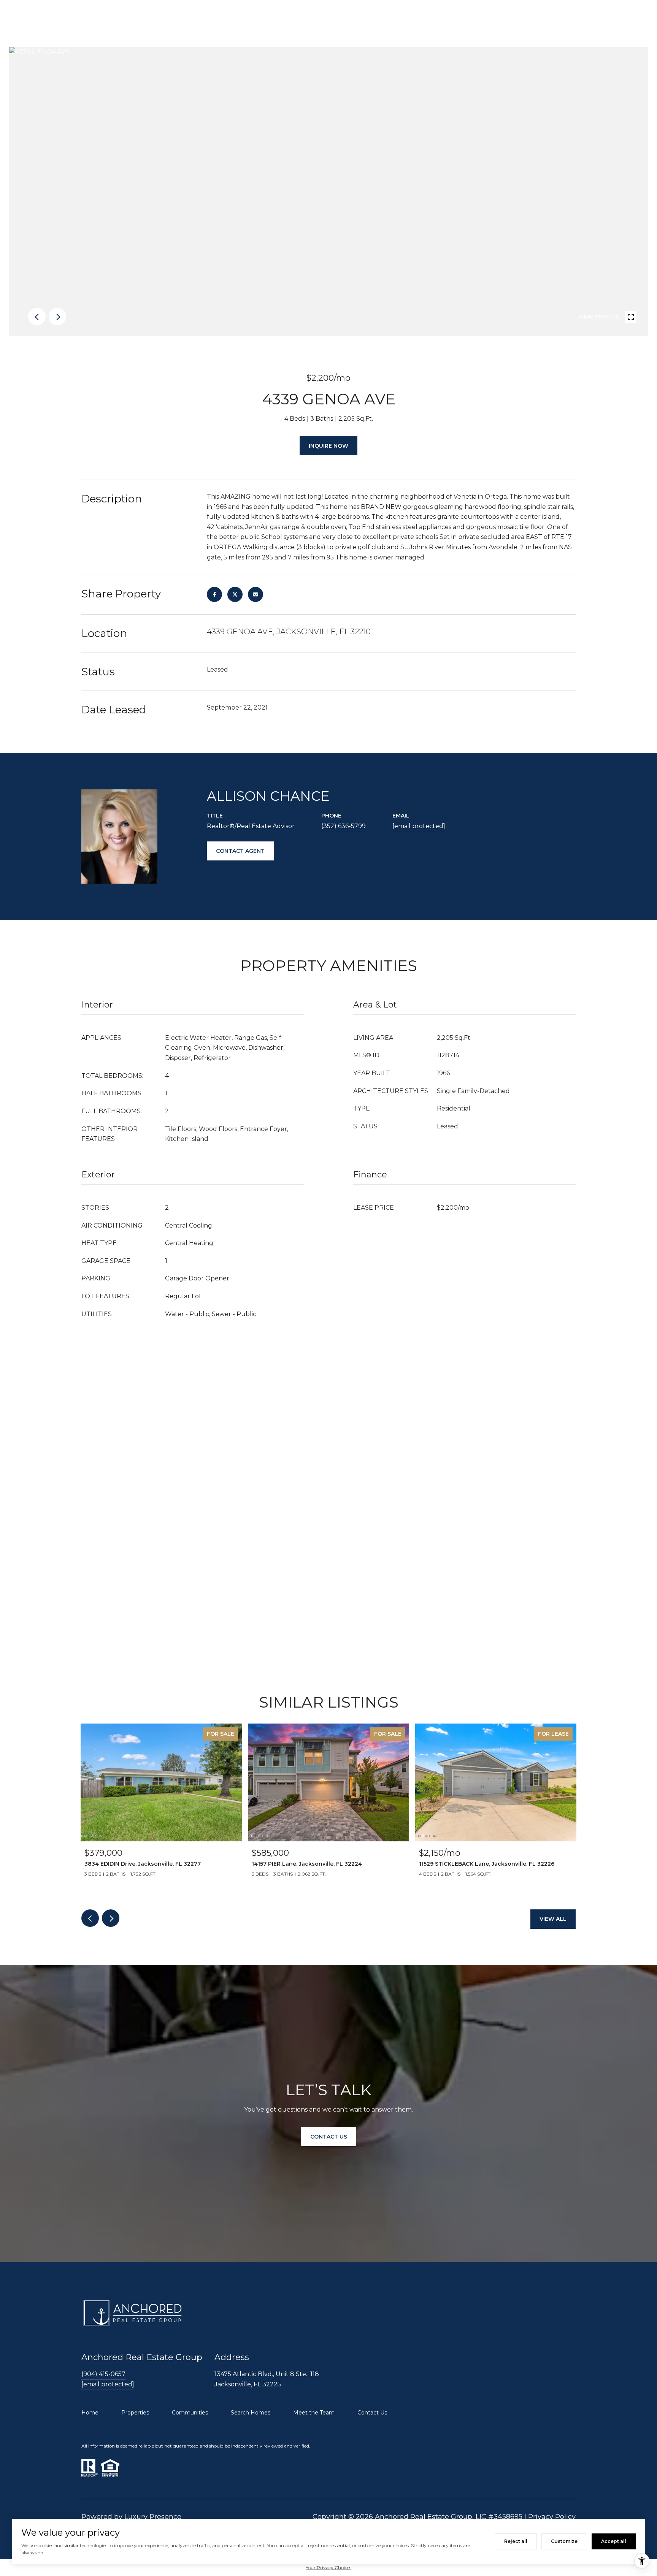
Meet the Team (314, 2413)
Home (90, 2413)
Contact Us (372, 2413)
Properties (135, 2413)
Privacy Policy (552, 2517)
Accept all (614, 2541)
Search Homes (251, 2413)
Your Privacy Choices (328, 2567)
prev (37, 317)
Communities (190, 2413)
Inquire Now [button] (328, 446)
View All (553, 1919)
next (57, 317)
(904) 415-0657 (103, 2374)
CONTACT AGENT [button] (240, 851)
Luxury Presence (153, 2517)
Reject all (516, 2541)
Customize (564, 2541)
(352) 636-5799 (344, 826)
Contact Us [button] (329, 2136)
